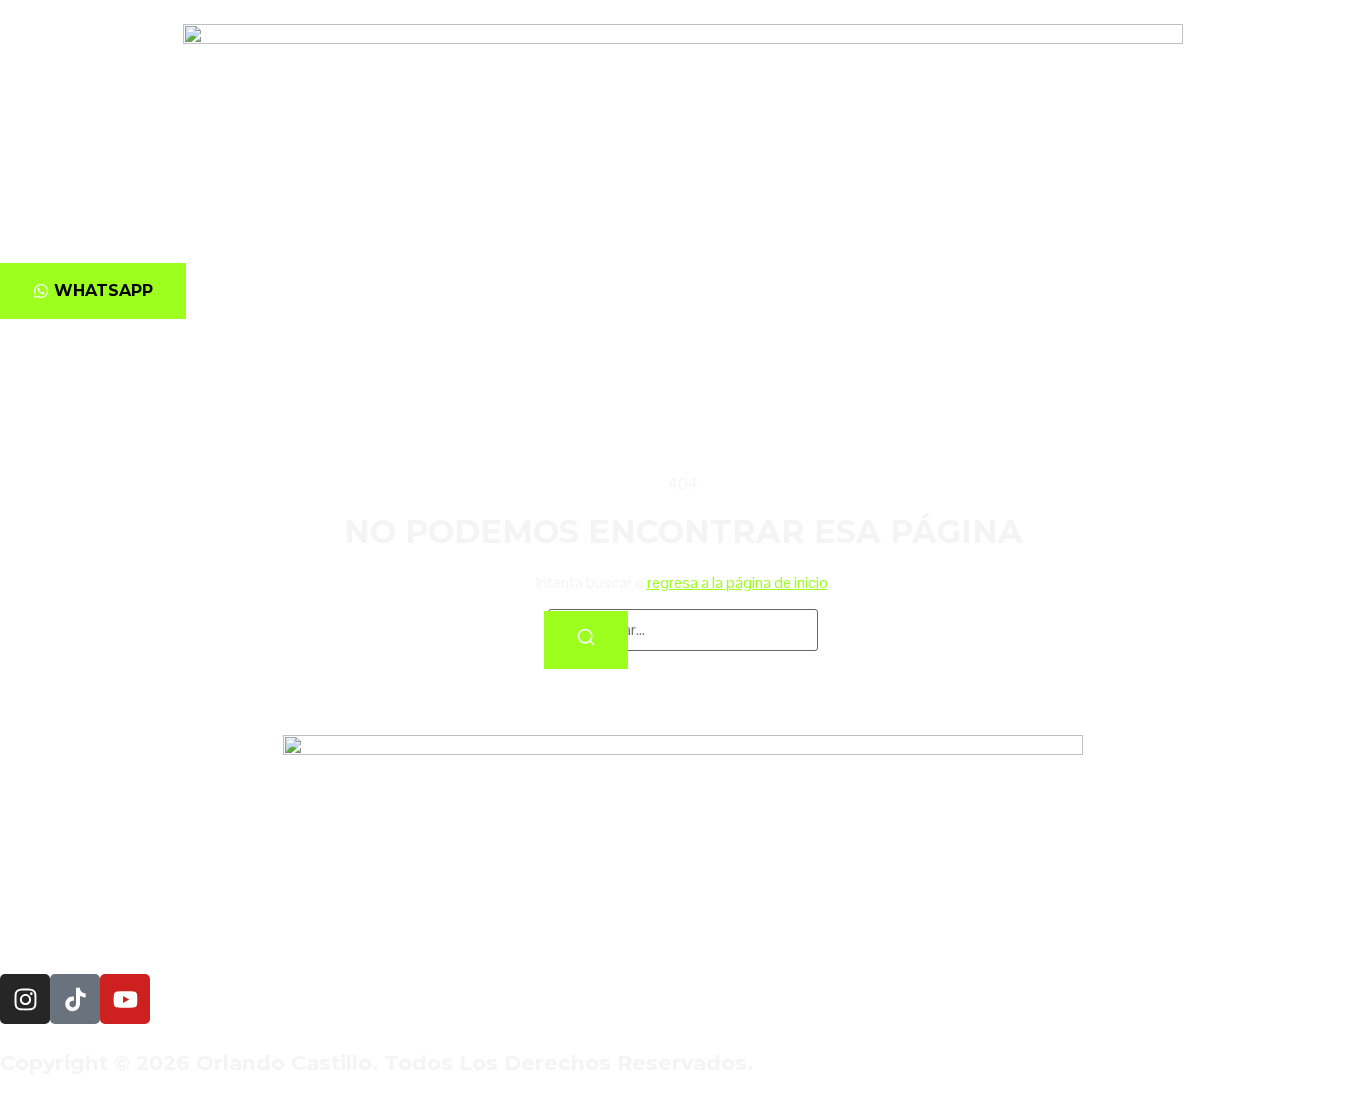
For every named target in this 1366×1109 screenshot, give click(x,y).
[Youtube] (125, 999)
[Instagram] (25, 999)
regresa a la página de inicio (737, 582)
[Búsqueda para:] (683, 630)
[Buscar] (586, 640)
